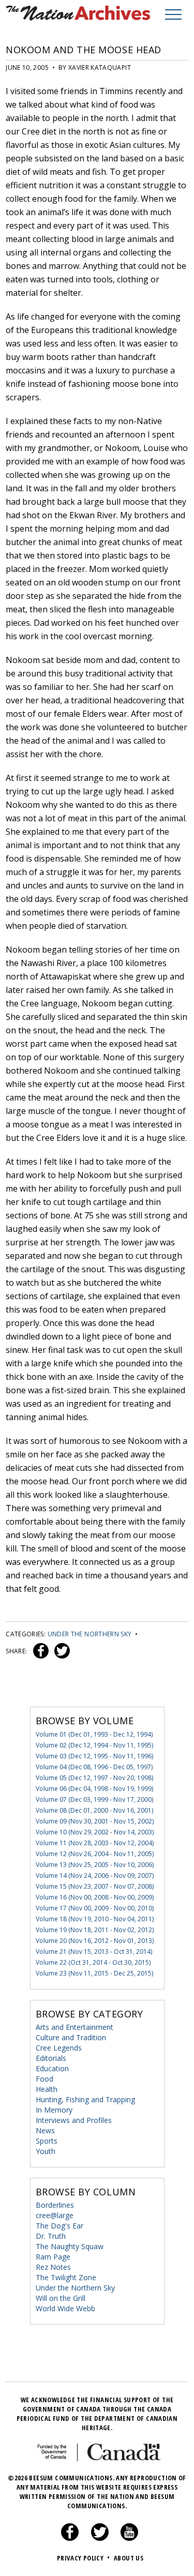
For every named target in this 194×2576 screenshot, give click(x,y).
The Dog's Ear (59, 2226)
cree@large (55, 2215)
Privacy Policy (84, 2558)
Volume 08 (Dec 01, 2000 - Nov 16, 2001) (94, 1810)
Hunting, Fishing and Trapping (85, 2099)
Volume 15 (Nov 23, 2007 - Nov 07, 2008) (95, 1886)
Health (47, 2089)
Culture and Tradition (71, 2037)
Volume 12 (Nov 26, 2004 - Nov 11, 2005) (95, 1854)
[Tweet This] (60, 1651)
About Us (129, 2558)
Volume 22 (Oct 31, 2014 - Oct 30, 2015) (93, 1962)
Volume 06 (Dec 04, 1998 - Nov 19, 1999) (94, 1789)
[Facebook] (70, 2538)
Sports (47, 2141)
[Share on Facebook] (40, 1651)
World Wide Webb (65, 2308)
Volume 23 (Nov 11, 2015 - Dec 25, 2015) (94, 1973)
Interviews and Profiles (74, 2120)
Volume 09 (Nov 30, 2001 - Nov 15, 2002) (95, 1821)
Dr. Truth (51, 2236)
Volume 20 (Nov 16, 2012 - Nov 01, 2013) (95, 1941)
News (45, 2130)
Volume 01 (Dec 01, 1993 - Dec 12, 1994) (94, 1734)
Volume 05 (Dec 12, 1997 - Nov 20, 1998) (94, 1778)
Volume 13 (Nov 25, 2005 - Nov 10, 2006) (95, 1865)
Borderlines (55, 2205)
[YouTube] (129, 2538)
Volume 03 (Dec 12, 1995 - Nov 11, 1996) (94, 1756)
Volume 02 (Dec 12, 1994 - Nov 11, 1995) (94, 1745)
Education (52, 2068)
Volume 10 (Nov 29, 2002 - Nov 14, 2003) (95, 1832)
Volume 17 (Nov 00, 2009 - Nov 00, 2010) (95, 1908)
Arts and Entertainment (74, 2027)
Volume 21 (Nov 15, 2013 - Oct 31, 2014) (94, 1952)
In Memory (54, 2110)
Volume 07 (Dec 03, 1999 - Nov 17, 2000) (94, 1799)
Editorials (51, 2058)
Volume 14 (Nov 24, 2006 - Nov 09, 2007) (95, 1875)
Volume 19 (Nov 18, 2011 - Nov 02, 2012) (95, 1930)
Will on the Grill (61, 2298)
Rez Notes (53, 2267)
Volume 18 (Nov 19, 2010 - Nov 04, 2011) (95, 1919)
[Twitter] (100, 2538)
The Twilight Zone (66, 2277)
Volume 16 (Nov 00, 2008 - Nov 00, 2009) (95, 1897)
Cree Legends (59, 2048)
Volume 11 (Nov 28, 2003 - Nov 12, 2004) (95, 1843)
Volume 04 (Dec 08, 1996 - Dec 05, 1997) (94, 1767)
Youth (46, 2151)
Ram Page (53, 2257)
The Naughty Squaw (70, 2246)
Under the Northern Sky (90, 1634)
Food (44, 2079)
